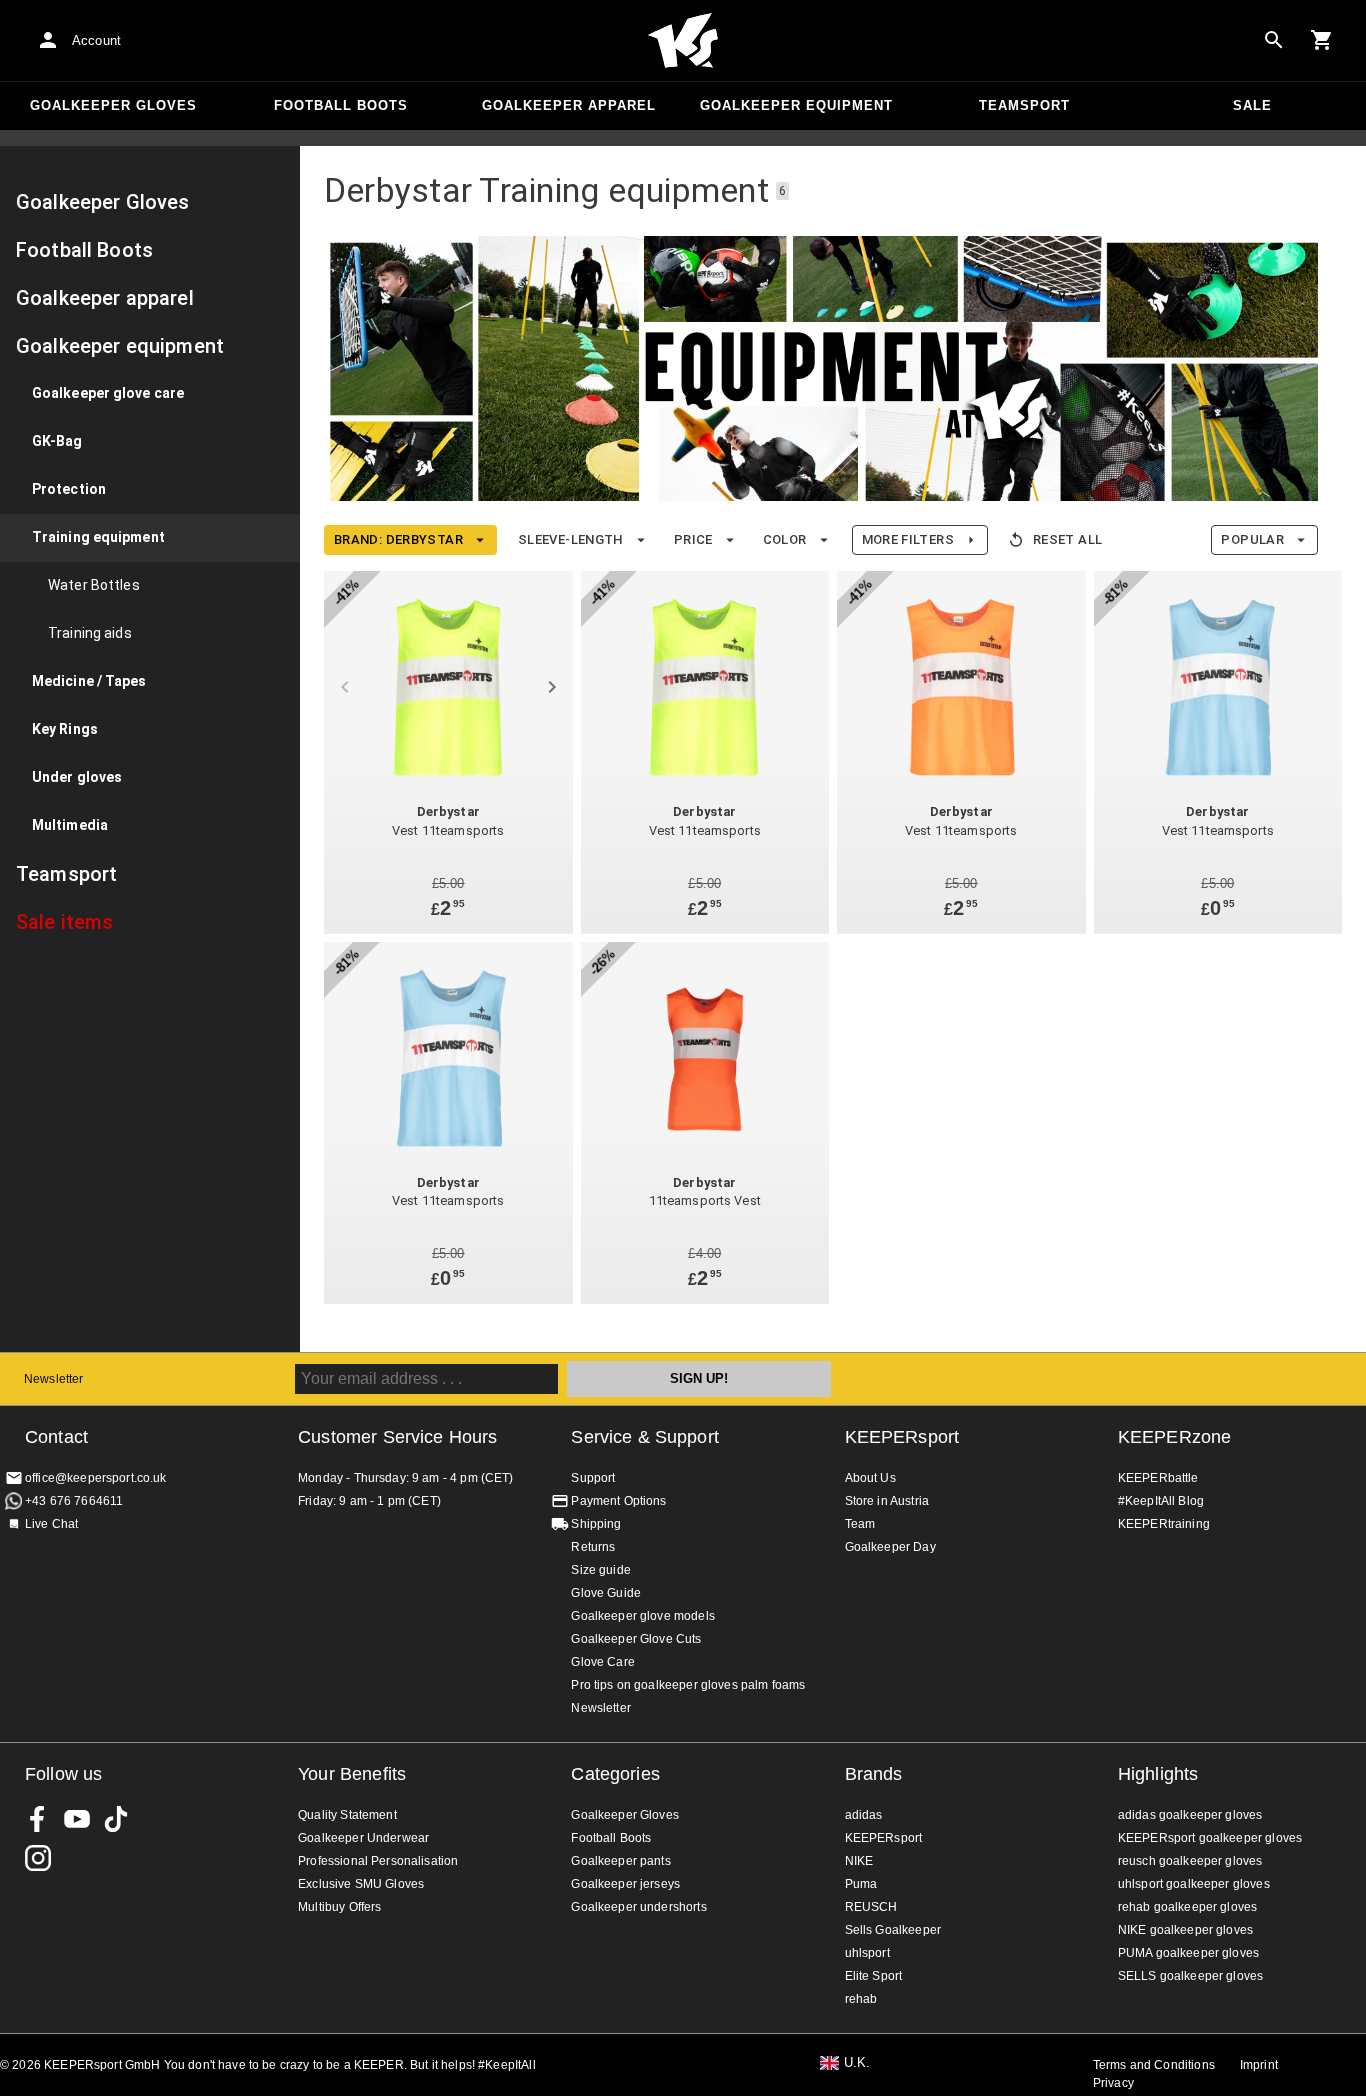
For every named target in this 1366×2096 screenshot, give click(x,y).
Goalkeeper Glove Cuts (636, 1639)
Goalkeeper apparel (569, 105)
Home (683, 41)
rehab (861, 1999)
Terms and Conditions (1154, 2065)
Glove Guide (606, 1593)
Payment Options (618, 1501)
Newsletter (54, 1379)
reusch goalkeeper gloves (1190, 1861)
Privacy (1113, 2083)
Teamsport (1024, 105)
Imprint (1259, 2065)
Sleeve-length (571, 539)
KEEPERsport (902, 1437)
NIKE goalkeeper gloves (1185, 1930)
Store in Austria (887, 1501)
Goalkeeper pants (620, 1861)
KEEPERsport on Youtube (77, 1819)
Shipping (596, 1524)
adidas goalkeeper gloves (1190, 1815)
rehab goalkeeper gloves (1187, 1907)
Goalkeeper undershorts (638, 1907)
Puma (861, 1884)
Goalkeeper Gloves (113, 105)
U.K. (857, 2063)
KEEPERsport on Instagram (38, 1858)
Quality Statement (347, 1815)
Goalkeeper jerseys (625, 1884)
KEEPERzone (1175, 1437)
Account (96, 40)
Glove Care (603, 1662)
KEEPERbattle (1158, 1478)
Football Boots (341, 105)
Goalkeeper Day (890, 1547)
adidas (864, 1815)
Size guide (601, 1570)
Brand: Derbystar (398, 539)
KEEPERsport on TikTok (116, 1819)
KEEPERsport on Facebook (38, 1819)
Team (860, 1524)
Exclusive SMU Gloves (361, 1884)
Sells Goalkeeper (893, 1930)
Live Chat (51, 1524)
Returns (593, 1547)
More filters (908, 539)
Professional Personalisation (378, 1861)
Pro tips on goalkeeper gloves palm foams (688, 1685)
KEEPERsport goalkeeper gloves (1210, 1838)
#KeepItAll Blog (1161, 1501)
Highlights (1158, 1774)
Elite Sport (874, 1976)
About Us (870, 1478)
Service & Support (645, 1437)
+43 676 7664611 (74, 1501)
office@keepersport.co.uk (96, 1478)
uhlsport (867, 1953)
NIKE (859, 1861)
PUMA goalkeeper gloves (1188, 1953)
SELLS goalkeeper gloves (1190, 1976)
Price (693, 539)
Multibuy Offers (339, 1907)
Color (785, 539)
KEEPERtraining (1164, 1524)
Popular (1252, 539)
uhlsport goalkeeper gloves (1194, 1884)
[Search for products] (1274, 40)
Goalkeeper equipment (796, 105)
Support (593, 1478)
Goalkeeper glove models (642, 1616)
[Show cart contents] (1322, 40)
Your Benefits (352, 1774)
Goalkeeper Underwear (363, 1838)
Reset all (1067, 539)
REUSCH (871, 1907)
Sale (1252, 105)
